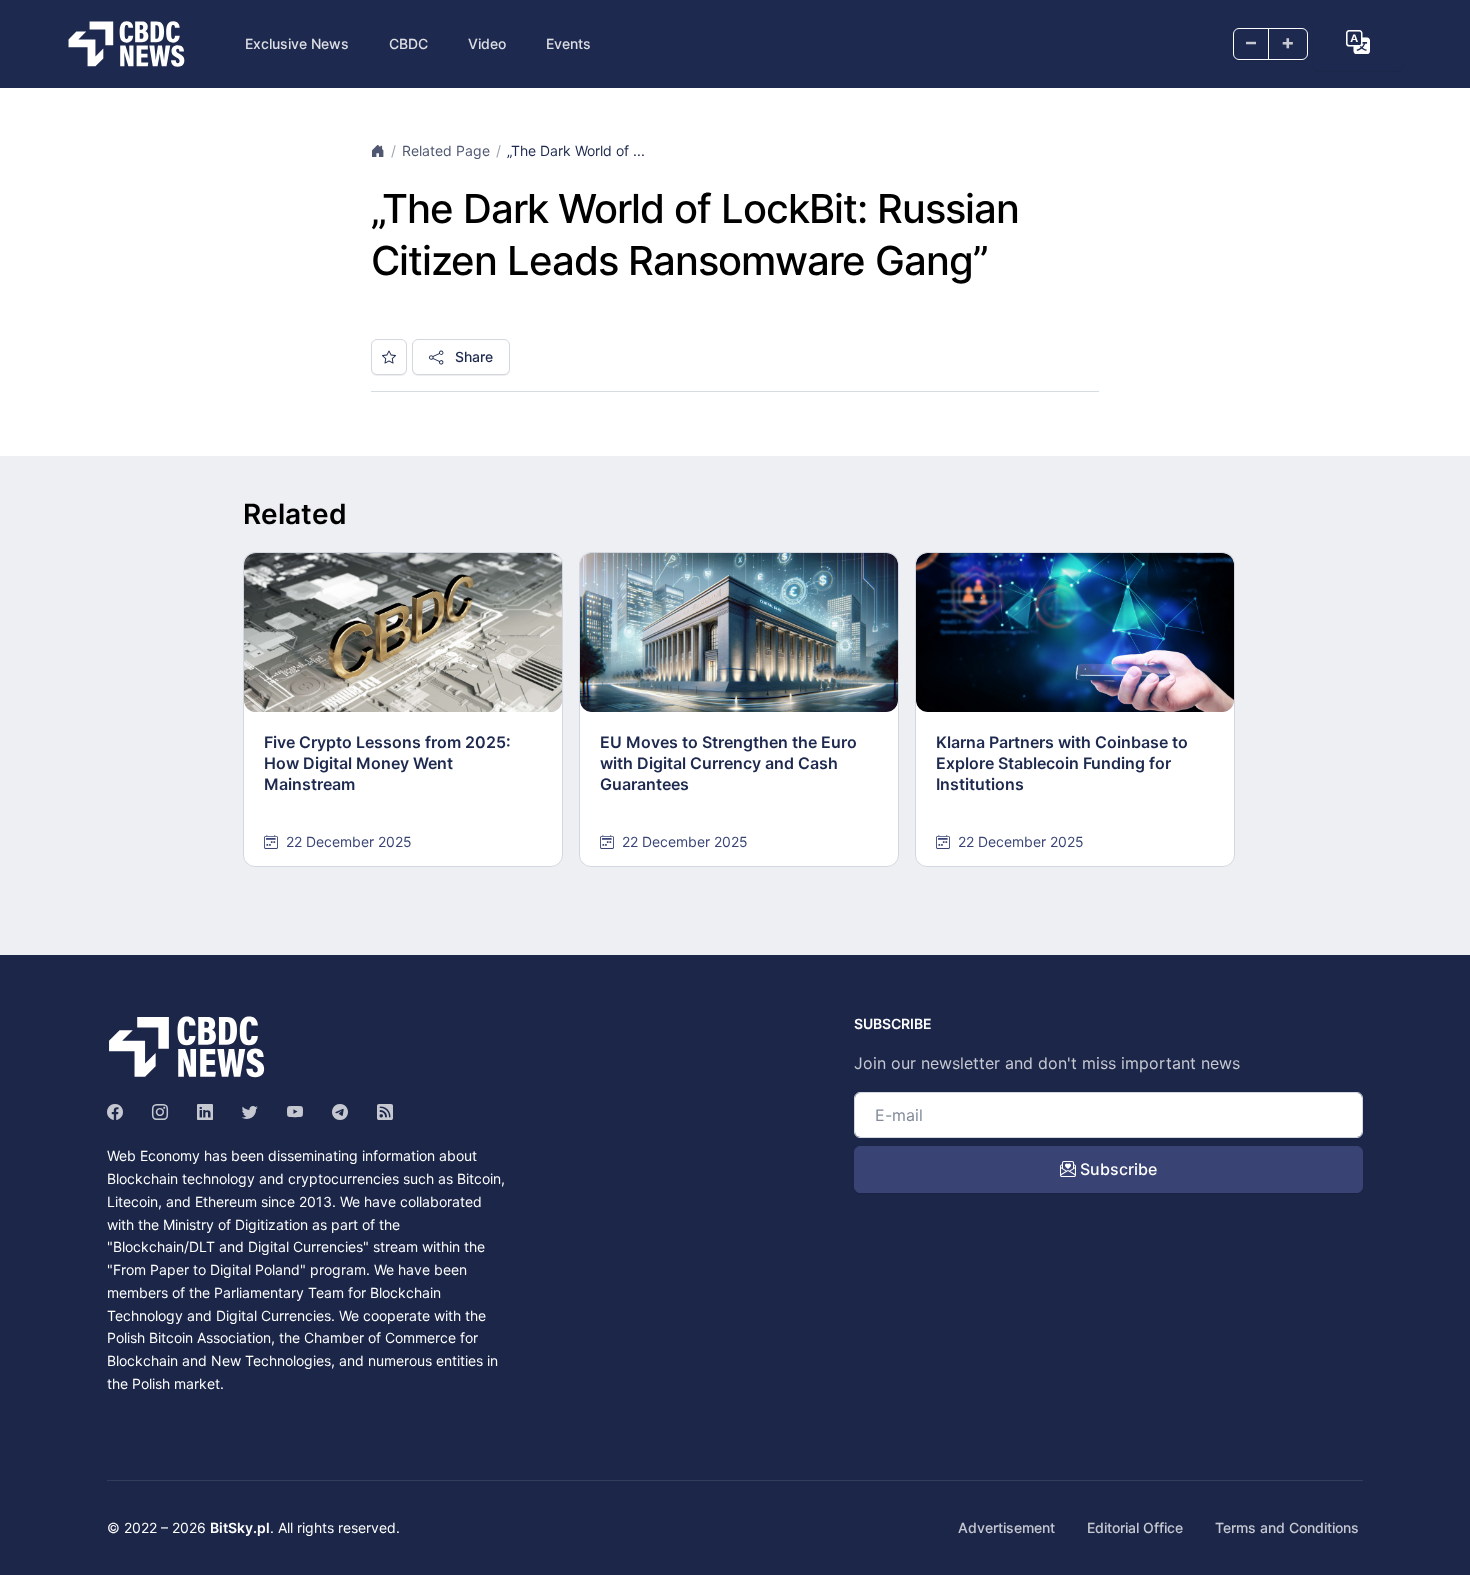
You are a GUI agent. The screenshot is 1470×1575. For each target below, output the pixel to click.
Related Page (446, 150)
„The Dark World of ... (576, 150)
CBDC (408, 43)
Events (568, 43)
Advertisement (1006, 1527)
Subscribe (1116, 1169)
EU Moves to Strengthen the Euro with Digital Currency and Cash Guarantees (728, 763)
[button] (1358, 42)
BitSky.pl (240, 1527)
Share (472, 356)
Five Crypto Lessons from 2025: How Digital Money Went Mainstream (387, 763)
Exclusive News (297, 43)
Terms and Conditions (1287, 1527)
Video (487, 43)
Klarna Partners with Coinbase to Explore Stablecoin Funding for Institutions (1062, 763)
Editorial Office (1135, 1527)
